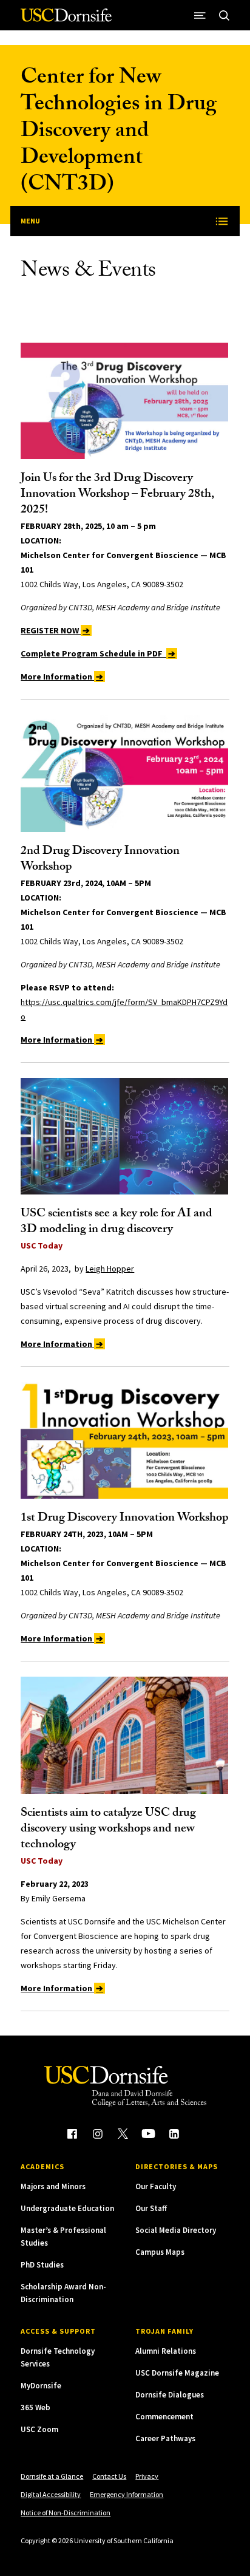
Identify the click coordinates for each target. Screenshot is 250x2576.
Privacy (147, 2476)
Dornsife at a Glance (52, 2476)
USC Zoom (39, 2429)
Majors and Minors (53, 2186)
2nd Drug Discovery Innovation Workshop (100, 860)
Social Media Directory (176, 2230)
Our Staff (151, 2208)
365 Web (35, 2407)
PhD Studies (42, 2265)
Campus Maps (160, 2252)
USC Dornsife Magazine (177, 2373)
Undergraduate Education (67, 2208)
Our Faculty (156, 2186)
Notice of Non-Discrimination (66, 2513)
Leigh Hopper (110, 1269)
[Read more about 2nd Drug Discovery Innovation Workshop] (124, 773)
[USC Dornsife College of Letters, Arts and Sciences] (66, 20)
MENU (30, 221)
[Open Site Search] (225, 15)
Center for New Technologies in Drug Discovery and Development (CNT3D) (119, 133)
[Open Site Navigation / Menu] (200, 15)
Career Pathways (165, 2438)
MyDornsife (41, 2386)
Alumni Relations (166, 2351)
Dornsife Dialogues (170, 2395)
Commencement (164, 2417)
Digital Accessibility (51, 2494)
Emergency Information (127, 2494)
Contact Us (109, 2476)
